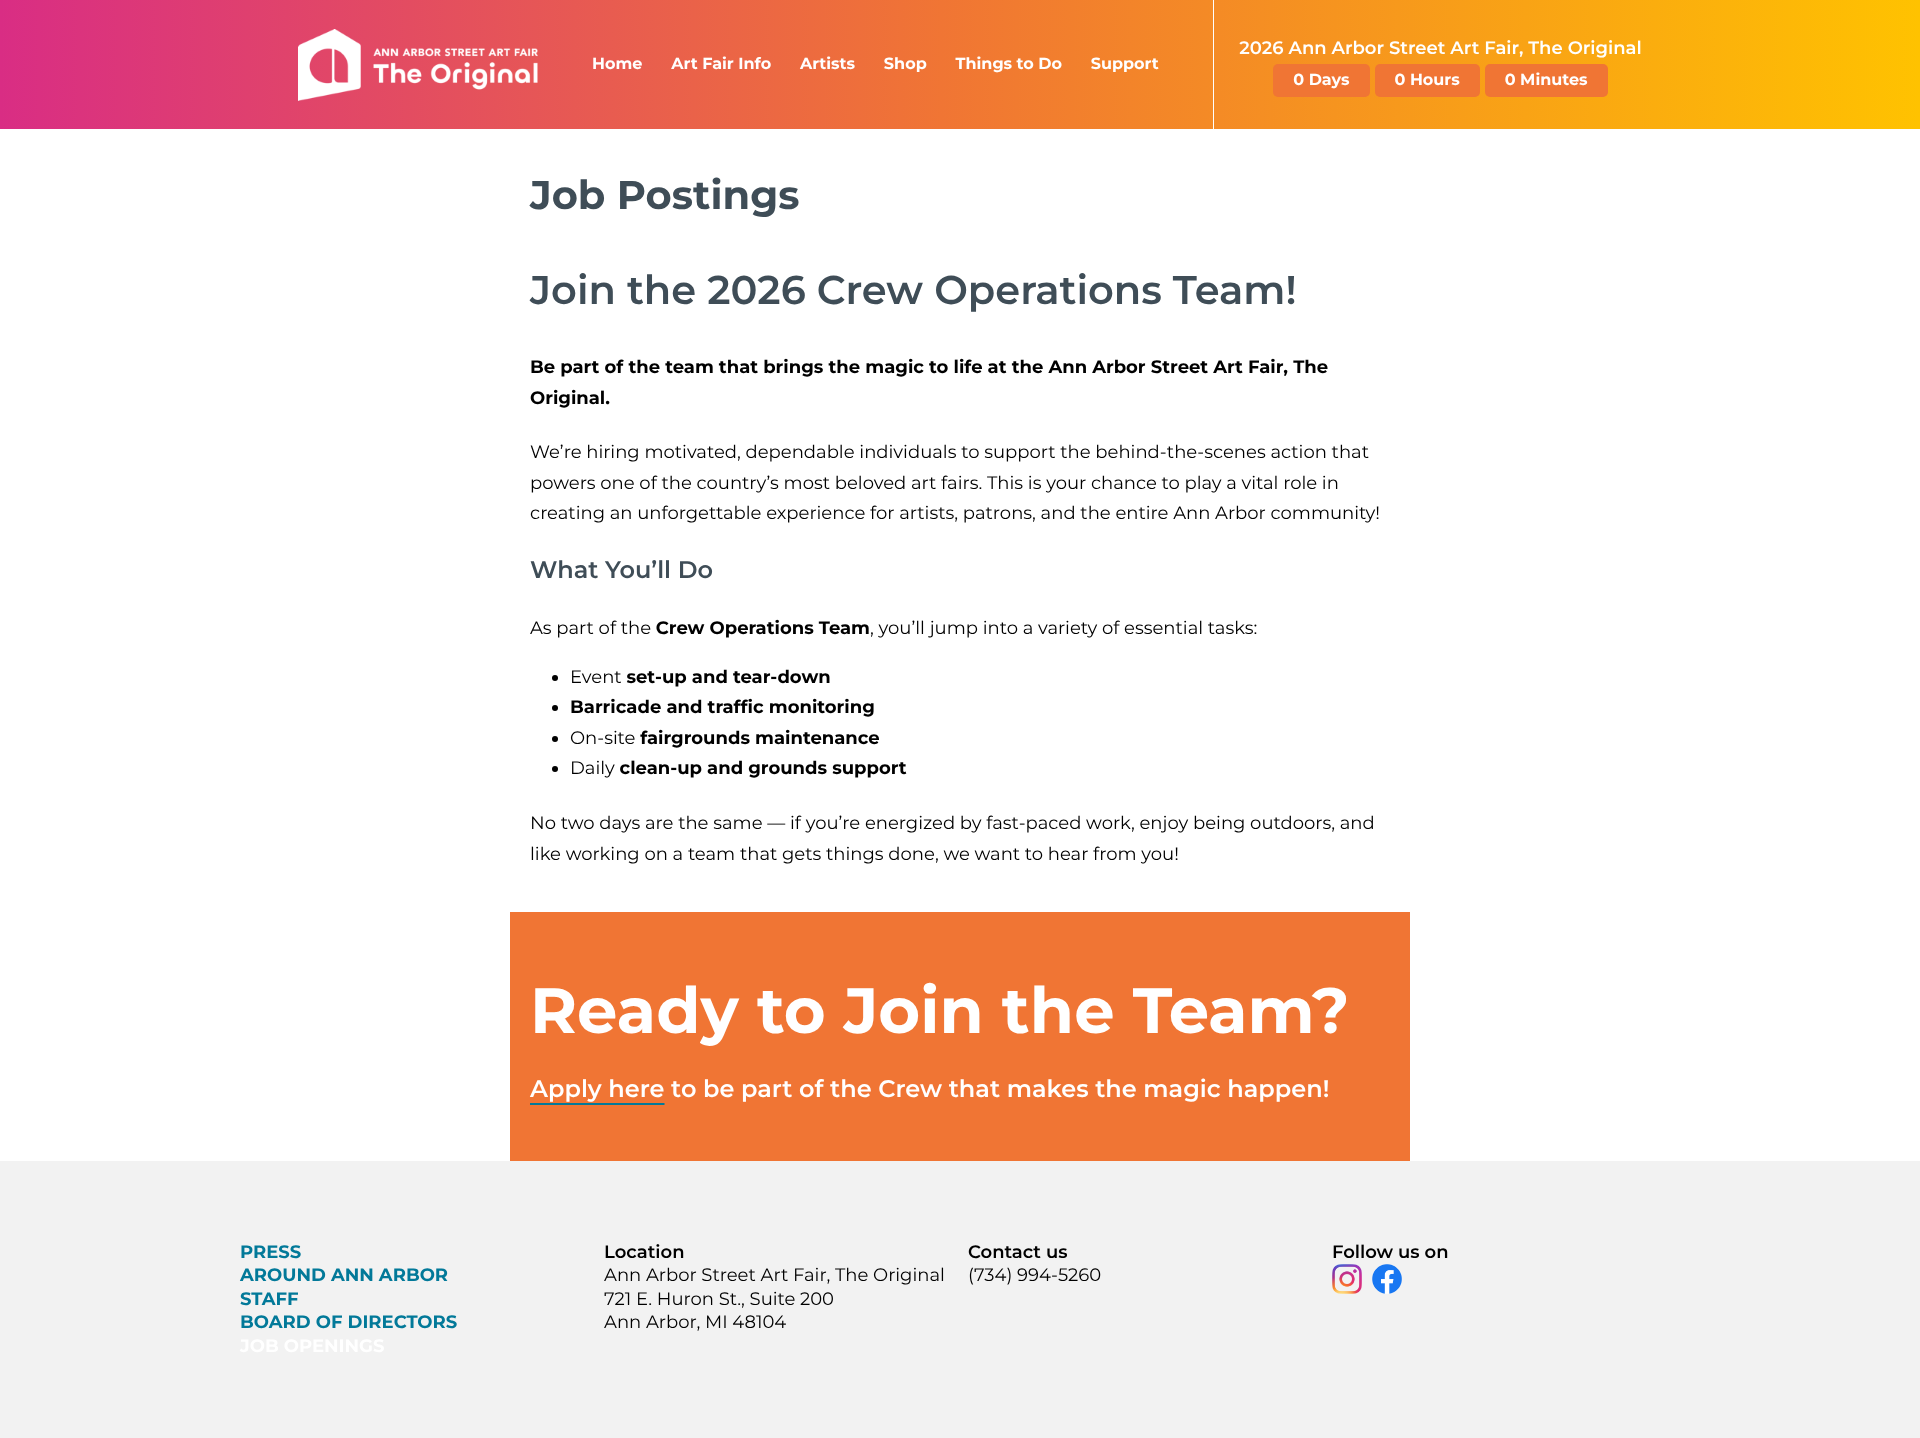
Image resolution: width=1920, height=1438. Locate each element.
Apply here (597, 1089)
